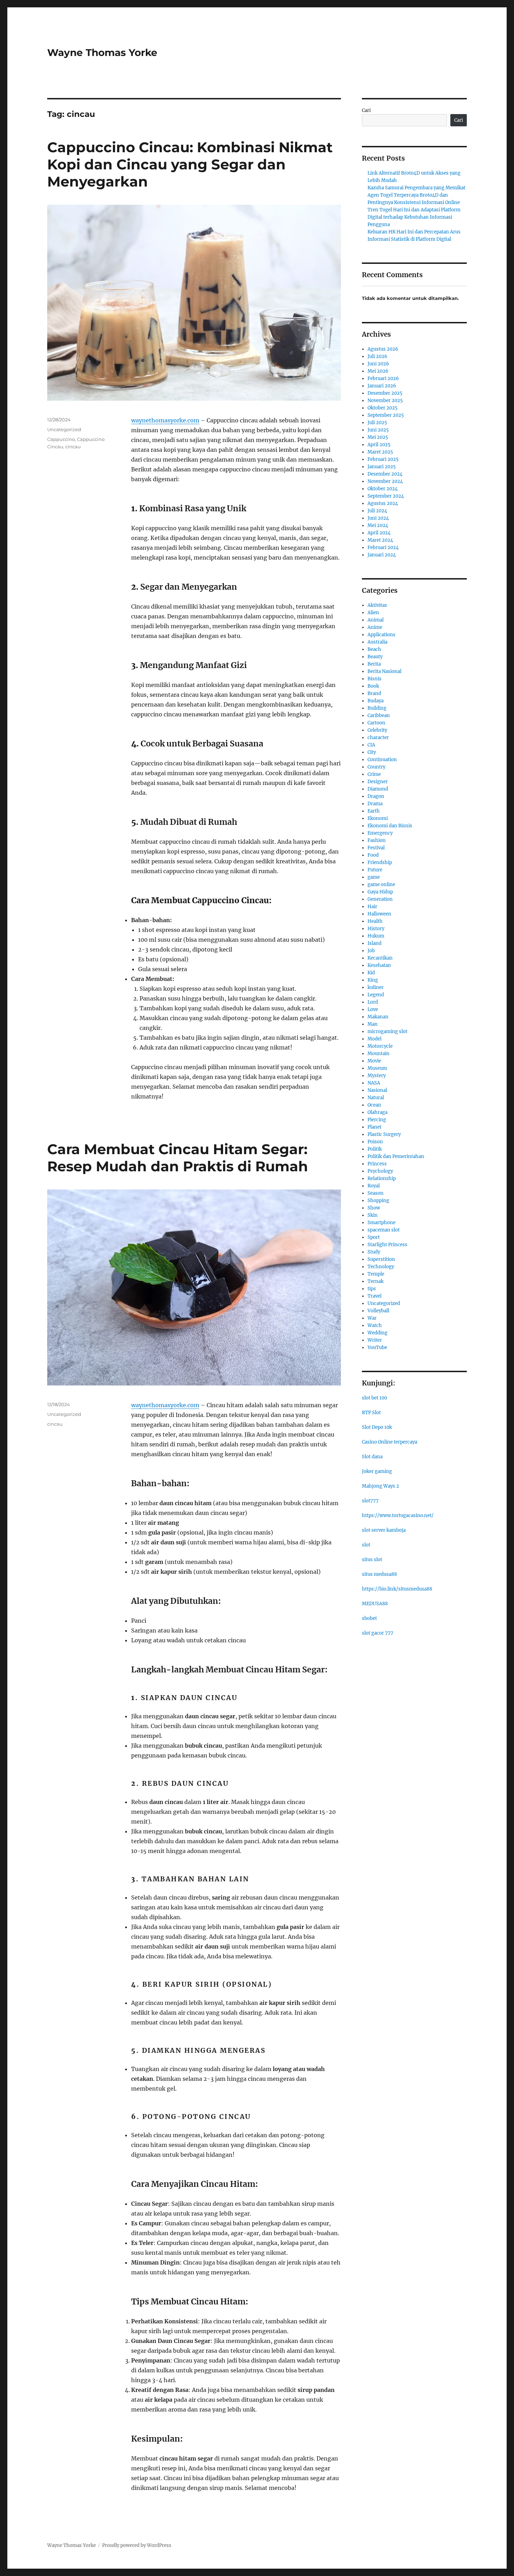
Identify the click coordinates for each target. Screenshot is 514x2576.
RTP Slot (371, 1413)
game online (381, 885)
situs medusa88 (379, 1574)
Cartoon (376, 723)
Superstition (381, 1259)
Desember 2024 (385, 474)
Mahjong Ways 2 (380, 1486)
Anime (375, 627)
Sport (374, 1237)
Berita (374, 664)
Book (373, 686)
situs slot (372, 1560)
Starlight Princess (387, 1245)
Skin (373, 1215)
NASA (374, 1083)
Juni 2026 (378, 364)
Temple (376, 1274)
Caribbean (379, 715)
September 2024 (386, 496)
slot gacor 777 (378, 1633)
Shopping (378, 1201)
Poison (375, 1142)
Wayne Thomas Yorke (102, 52)
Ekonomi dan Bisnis (390, 826)
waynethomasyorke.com (165, 420)
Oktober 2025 (383, 408)
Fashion (377, 840)
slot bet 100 (374, 1398)
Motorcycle (380, 1046)
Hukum (376, 936)
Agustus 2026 (383, 349)
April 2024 (379, 533)
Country (376, 767)
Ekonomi (378, 818)
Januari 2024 (382, 555)
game (374, 877)
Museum (377, 1068)
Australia (377, 642)
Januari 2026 (382, 386)
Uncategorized (64, 429)
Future (375, 870)
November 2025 (385, 401)
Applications (381, 635)
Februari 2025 (383, 459)
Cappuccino (61, 439)
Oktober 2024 (383, 489)
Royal (374, 1186)
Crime (374, 774)
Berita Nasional (384, 671)
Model (374, 1039)
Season (376, 1193)
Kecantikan (380, 958)
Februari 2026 (383, 378)
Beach (374, 649)
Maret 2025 (380, 452)
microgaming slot (387, 1031)
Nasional (377, 1090)
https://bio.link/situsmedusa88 (397, 1589)
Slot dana (372, 1457)
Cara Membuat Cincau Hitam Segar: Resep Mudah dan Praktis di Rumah (178, 1158)
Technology (381, 1267)
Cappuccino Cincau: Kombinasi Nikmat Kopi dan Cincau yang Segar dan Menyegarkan (190, 164)
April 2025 (379, 445)
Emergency (380, 833)
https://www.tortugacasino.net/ (398, 1515)
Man (373, 1024)
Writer (375, 1340)
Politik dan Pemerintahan (396, 1156)
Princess (377, 1164)
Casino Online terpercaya (390, 1442)
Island (374, 943)
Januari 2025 (382, 467)
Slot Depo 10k (377, 1427)
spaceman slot (384, 1230)
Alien (373, 613)
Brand (374, 693)
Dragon (376, 796)
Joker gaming (377, 1471)
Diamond (378, 789)
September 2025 (386, 415)
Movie (374, 1061)
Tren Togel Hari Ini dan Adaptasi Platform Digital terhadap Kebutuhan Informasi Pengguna (414, 217)
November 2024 (385, 481)
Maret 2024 (380, 540)
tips (372, 1289)
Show (374, 1208)
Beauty (375, 657)
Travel (374, 1296)
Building (377, 708)
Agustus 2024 (383, 503)
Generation (380, 899)
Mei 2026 (378, 371)
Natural (376, 1098)
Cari (366, 110)
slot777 (370, 1501)
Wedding (377, 1333)
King (373, 980)
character (378, 738)
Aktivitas (377, 605)
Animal (376, 620)
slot (366, 1545)
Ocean (374, 1105)
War (372, 1318)
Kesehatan (379, 965)
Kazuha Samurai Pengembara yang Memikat (416, 188)
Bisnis (374, 679)
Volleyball (378, 1311)
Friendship (380, 862)
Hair (372, 907)
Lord (373, 1002)
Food (373, 855)
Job (371, 951)
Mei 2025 (378, 437)
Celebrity (377, 730)
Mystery (377, 1076)
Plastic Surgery (384, 1134)
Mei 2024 (378, 525)
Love (373, 1009)
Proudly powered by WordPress (137, 2545)
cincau (73, 447)
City (372, 752)
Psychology (380, 1171)
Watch (375, 1325)
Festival (376, 848)
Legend (376, 995)
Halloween (379, 914)
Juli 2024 (377, 511)
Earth (374, 811)
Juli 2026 (377, 356)
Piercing (377, 1120)
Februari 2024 (383, 548)
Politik (375, 1149)
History (376, 929)
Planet (374, 1127)
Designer (378, 782)
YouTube (377, 1347)
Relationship (382, 1178)
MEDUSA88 (375, 1604)
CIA (371, 745)
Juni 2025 (378, 430)
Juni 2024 (378, 518)
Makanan (378, 1017)
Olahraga (377, 1112)
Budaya (376, 701)
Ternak (376, 1281)
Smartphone (381, 1223)
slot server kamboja (384, 1530)
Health (375, 921)
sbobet (369, 1618)
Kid (371, 973)
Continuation (382, 760)
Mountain (379, 1054)
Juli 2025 (377, 423)
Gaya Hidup (380, 892)
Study (374, 1252)
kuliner (376, 987)
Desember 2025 (385, 393)
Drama (375, 804)
